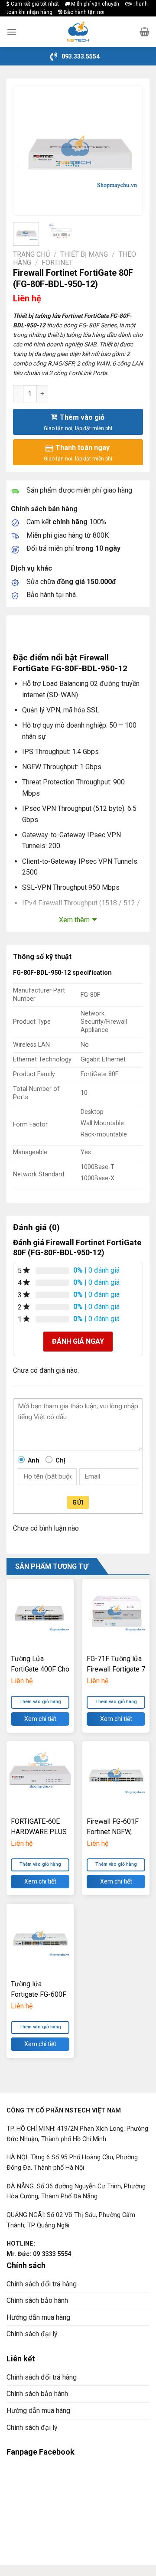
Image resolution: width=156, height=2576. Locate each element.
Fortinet (57, 263)
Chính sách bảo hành (37, 2300)
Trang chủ (31, 254)
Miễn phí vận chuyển (94, 4)
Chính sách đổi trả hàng (42, 2284)
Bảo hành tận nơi (83, 12)
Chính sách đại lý (32, 2334)
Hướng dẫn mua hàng (38, 2317)
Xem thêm (74, 920)
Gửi (78, 1502)
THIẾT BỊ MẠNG (84, 254)
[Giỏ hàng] (145, 32)
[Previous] (27, 150)
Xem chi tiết (40, 1719)
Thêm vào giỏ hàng (40, 1702)
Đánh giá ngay (78, 1341)
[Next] (129, 150)
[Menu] (12, 32)
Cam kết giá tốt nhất (34, 4)
